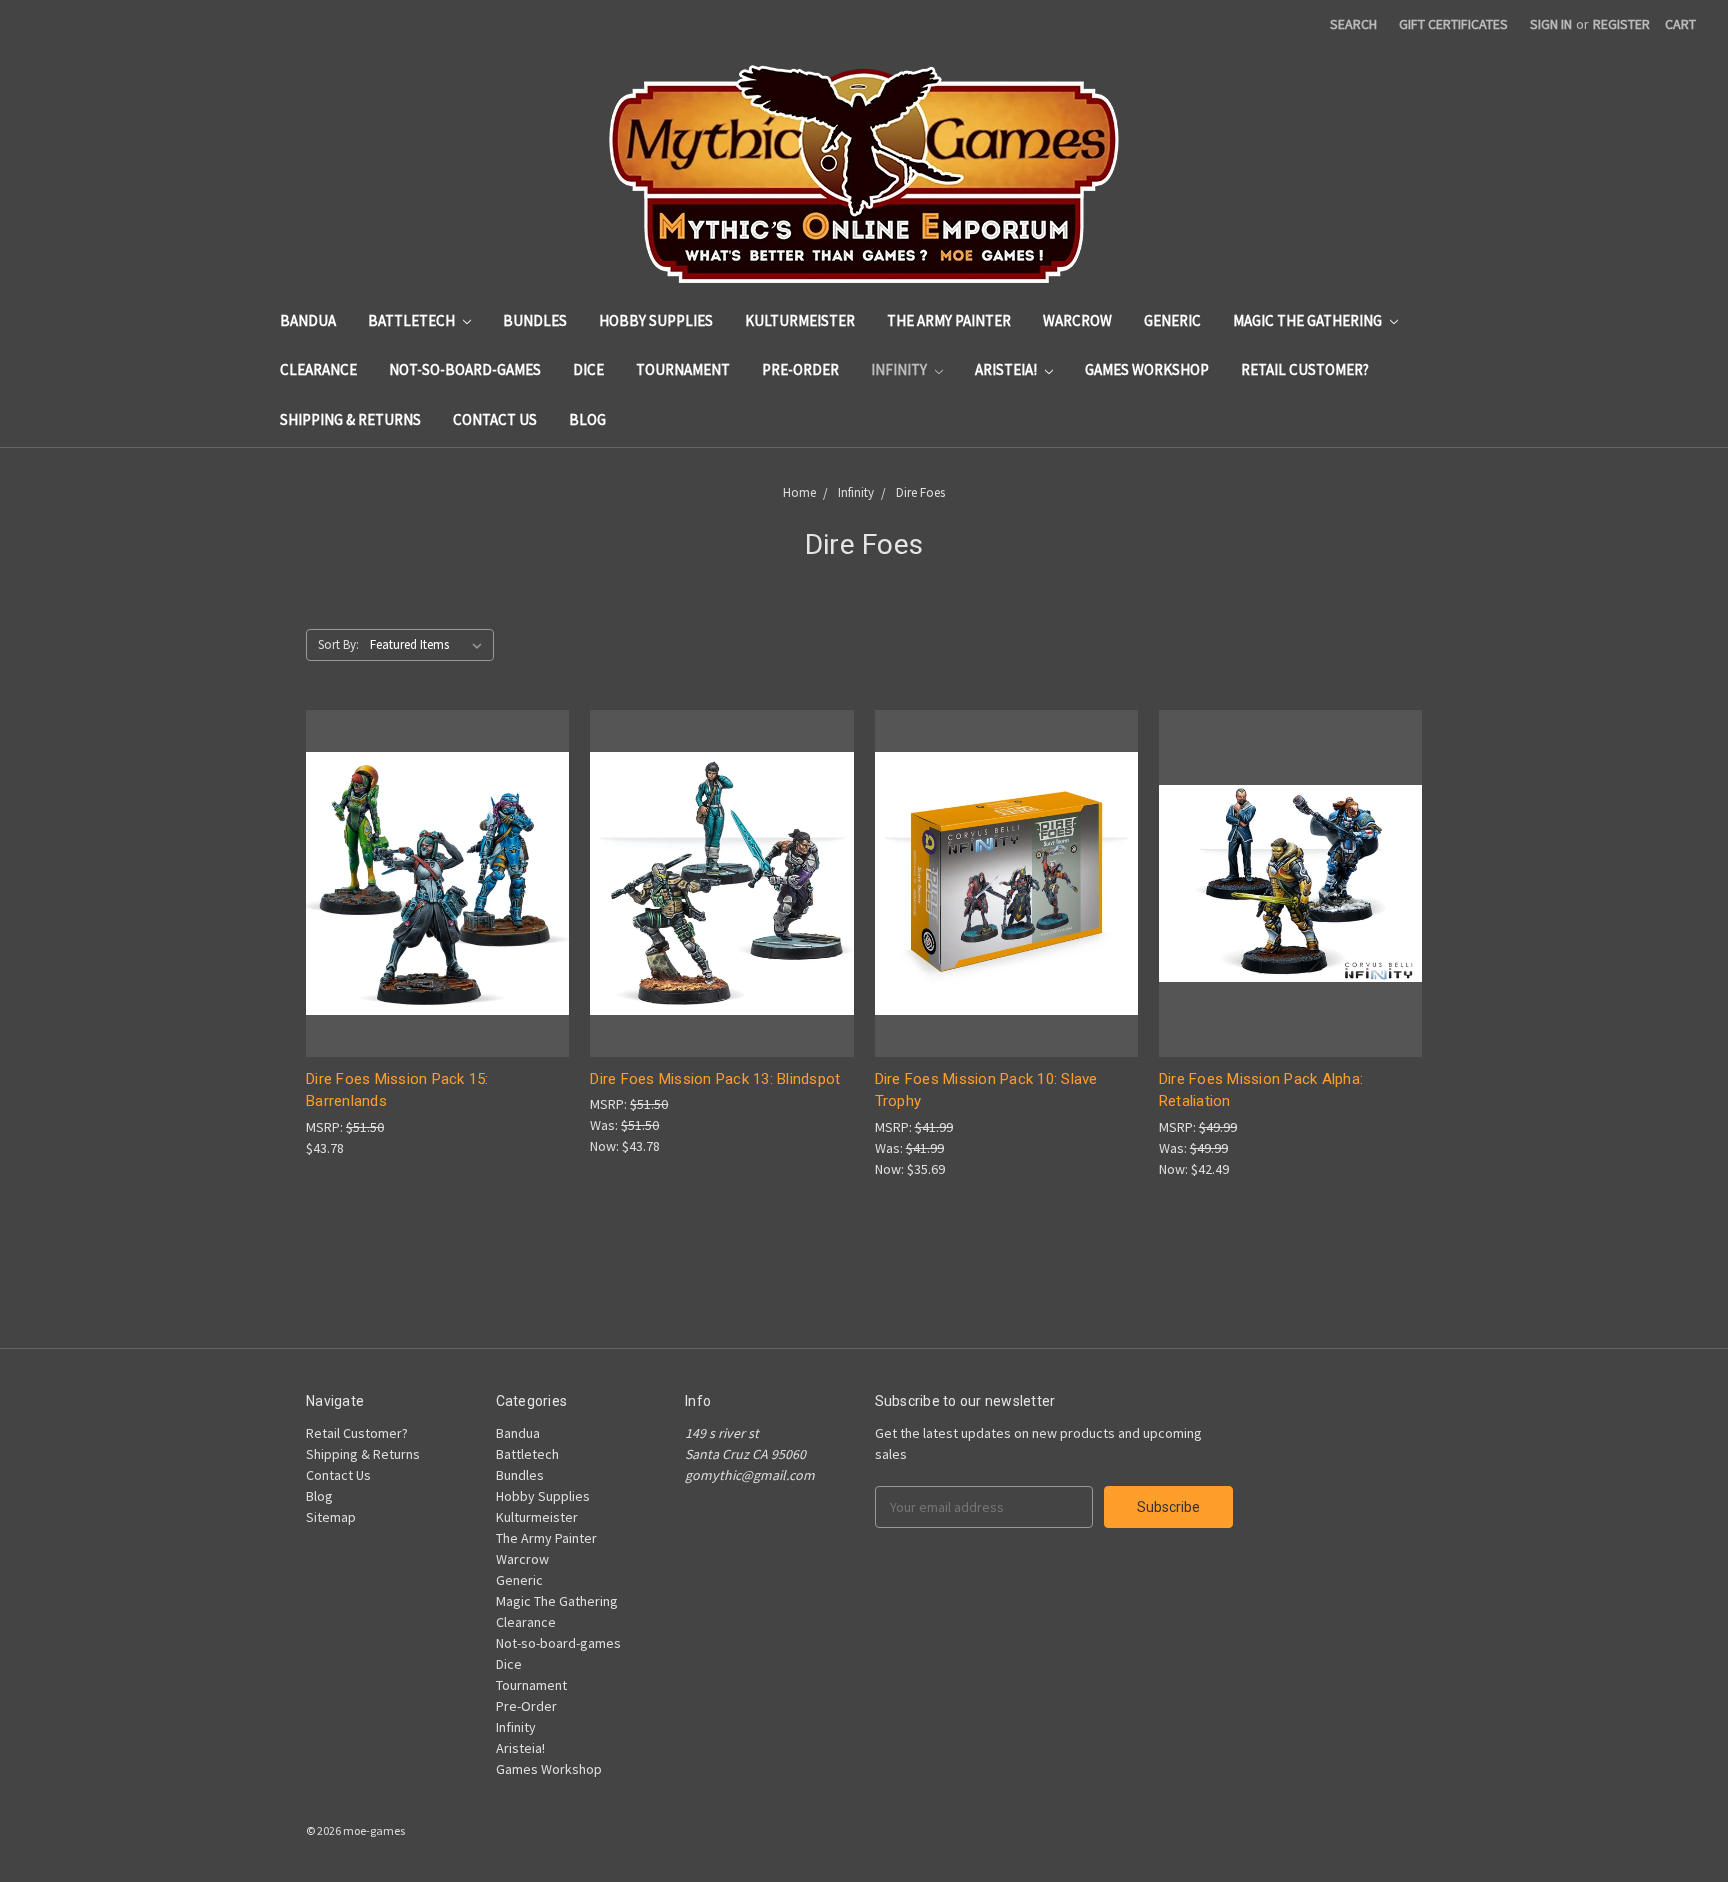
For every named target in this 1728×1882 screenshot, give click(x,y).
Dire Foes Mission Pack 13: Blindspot (715, 1079)
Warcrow (1077, 320)
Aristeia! (1007, 369)
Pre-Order (800, 369)
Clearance (318, 369)
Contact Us (495, 419)
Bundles (535, 320)
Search (1353, 24)
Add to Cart (438, 918)
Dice (588, 369)
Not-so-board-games (465, 369)
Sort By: (338, 644)
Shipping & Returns (350, 419)
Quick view (438, 846)
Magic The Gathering (1309, 320)
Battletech (413, 320)
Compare (431, 883)
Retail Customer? (1305, 369)
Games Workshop (1147, 369)
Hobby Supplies (656, 320)
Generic (1172, 320)
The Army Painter (949, 320)
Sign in (1551, 24)
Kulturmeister (800, 320)
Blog (587, 419)
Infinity (900, 369)
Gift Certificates (1453, 24)
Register (1621, 24)
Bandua (308, 320)
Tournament (683, 369)
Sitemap (331, 1517)
